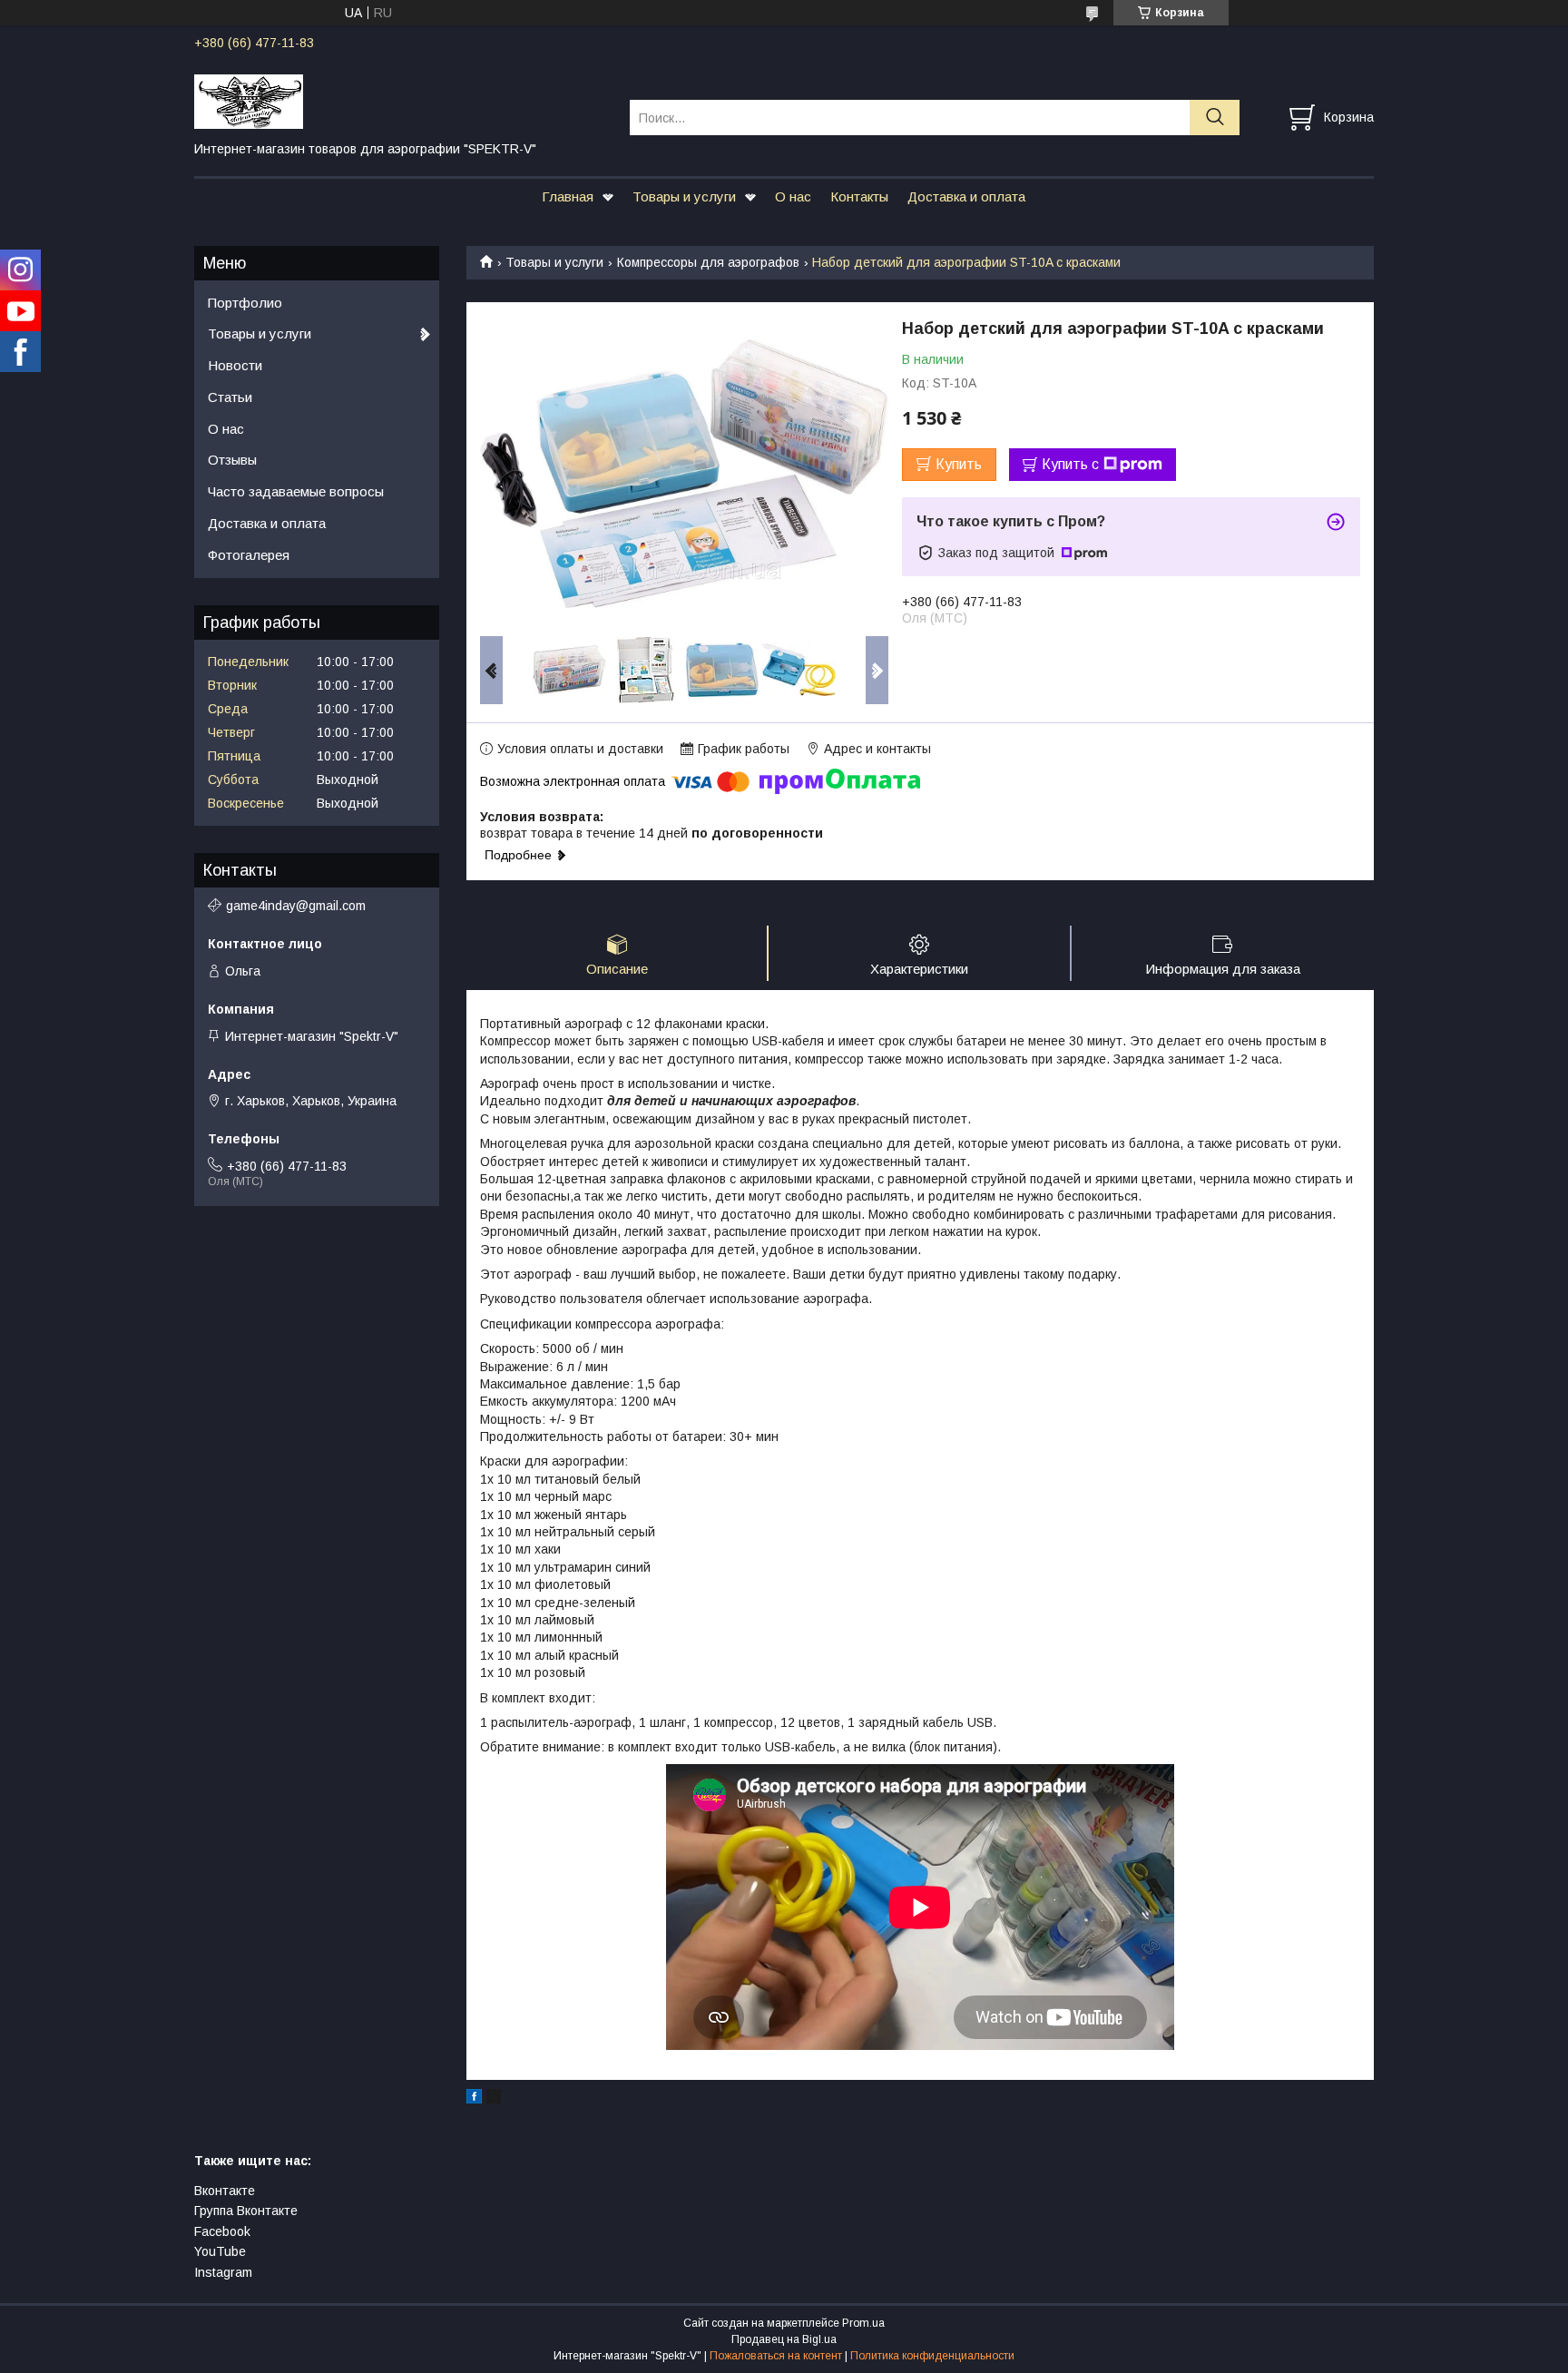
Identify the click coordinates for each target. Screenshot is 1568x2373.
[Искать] (1215, 118)
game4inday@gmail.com (296, 906)
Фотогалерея (249, 555)
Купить (959, 464)
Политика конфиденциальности (932, 2356)
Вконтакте (225, 2191)
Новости (235, 365)
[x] (494, 2099)
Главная (568, 196)
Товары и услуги (684, 196)
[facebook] (474, 2099)
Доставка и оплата (966, 196)
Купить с (1070, 464)
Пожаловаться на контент (776, 2356)
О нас (793, 196)
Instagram (223, 2272)
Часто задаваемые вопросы (296, 491)
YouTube (220, 2251)
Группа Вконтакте (246, 2211)
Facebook (222, 2231)
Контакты (859, 196)
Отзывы (232, 460)
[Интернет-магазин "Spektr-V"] (401, 101)
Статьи (230, 397)
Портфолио (245, 303)
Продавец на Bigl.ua (784, 2339)
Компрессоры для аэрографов (708, 262)
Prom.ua (863, 2323)
